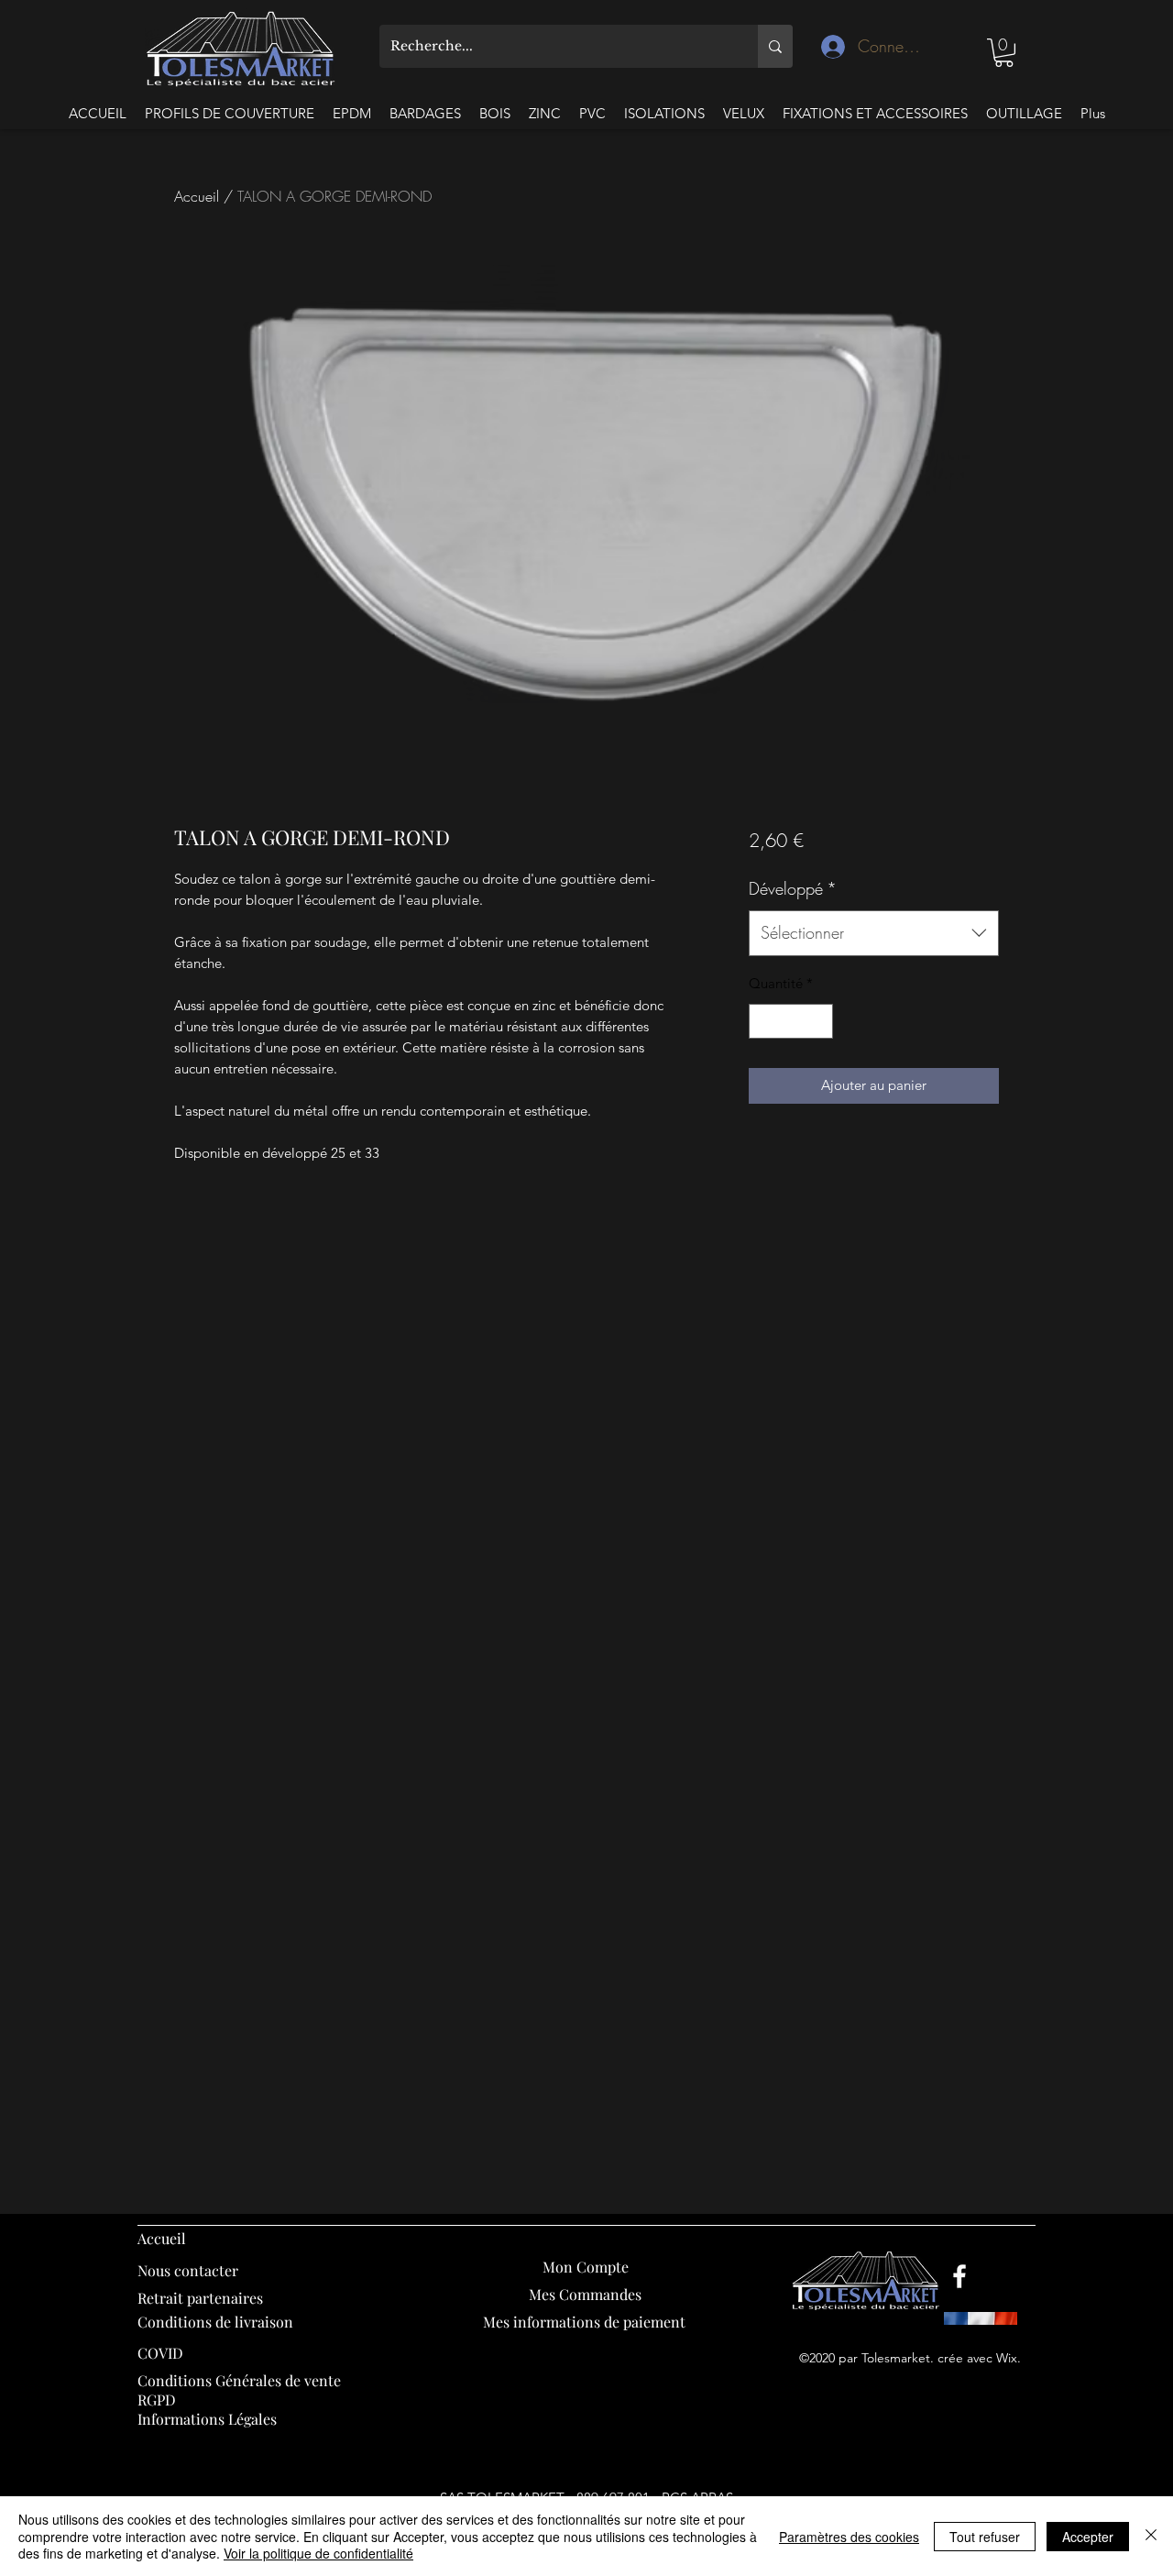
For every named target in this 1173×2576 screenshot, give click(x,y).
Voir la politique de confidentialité (318, 2553)
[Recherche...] (775, 46)
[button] (1004, 53)
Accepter (1088, 2537)
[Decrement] (764, 1022)
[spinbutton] (790, 1022)
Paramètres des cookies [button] (849, 2537)
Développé (793, 888)
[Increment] (818, 1022)
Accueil (197, 196)
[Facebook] (959, 2276)
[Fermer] (1151, 2536)
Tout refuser (985, 2537)
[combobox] (874, 933)
